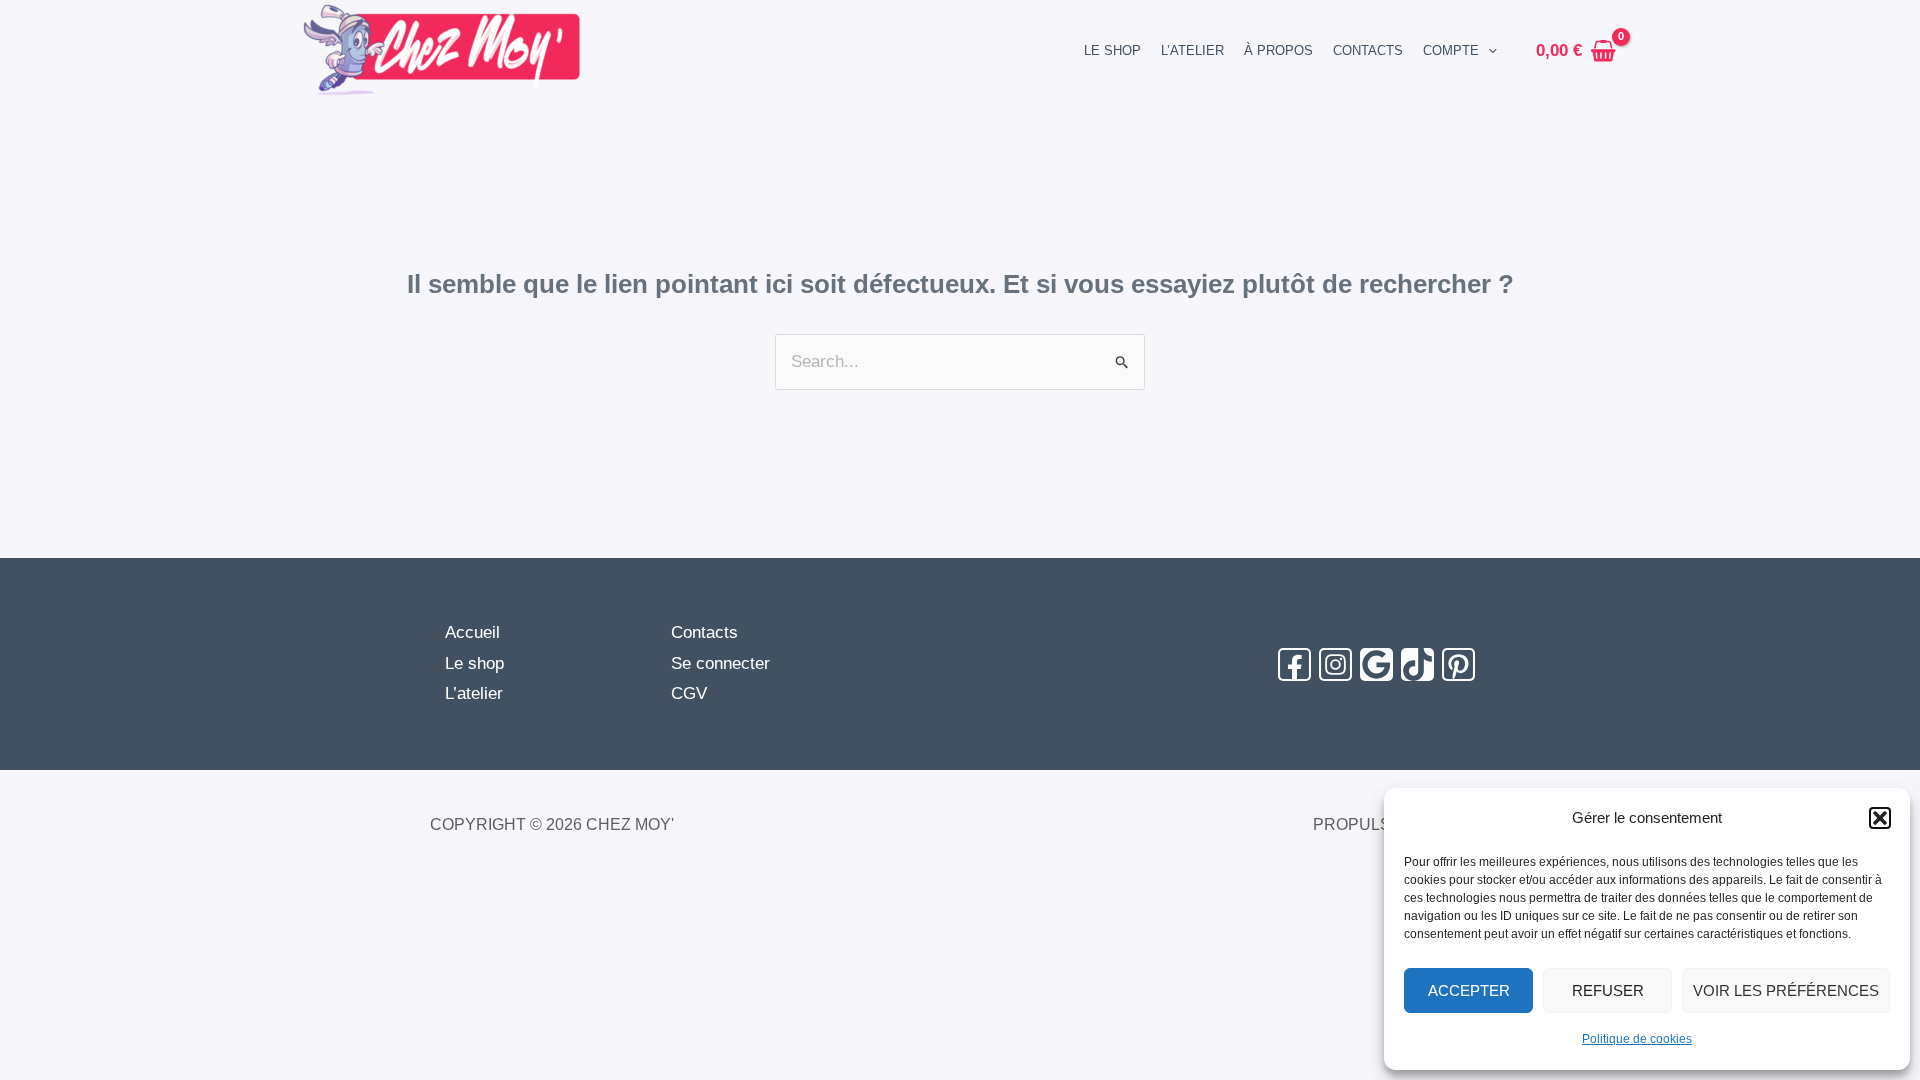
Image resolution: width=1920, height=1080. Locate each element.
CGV (689, 693)
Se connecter (720, 663)
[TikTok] (1417, 664)
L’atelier (474, 693)
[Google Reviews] (1376, 664)
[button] (1880, 818)
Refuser (1608, 990)
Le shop (474, 663)
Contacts (704, 632)
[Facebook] (1294, 664)
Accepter (1469, 990)
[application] (1488, 50)
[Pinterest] (1458, 664)
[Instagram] (1335, 664)
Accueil (472, 632)
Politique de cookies (1637, 1039)
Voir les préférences (1786, 990)
